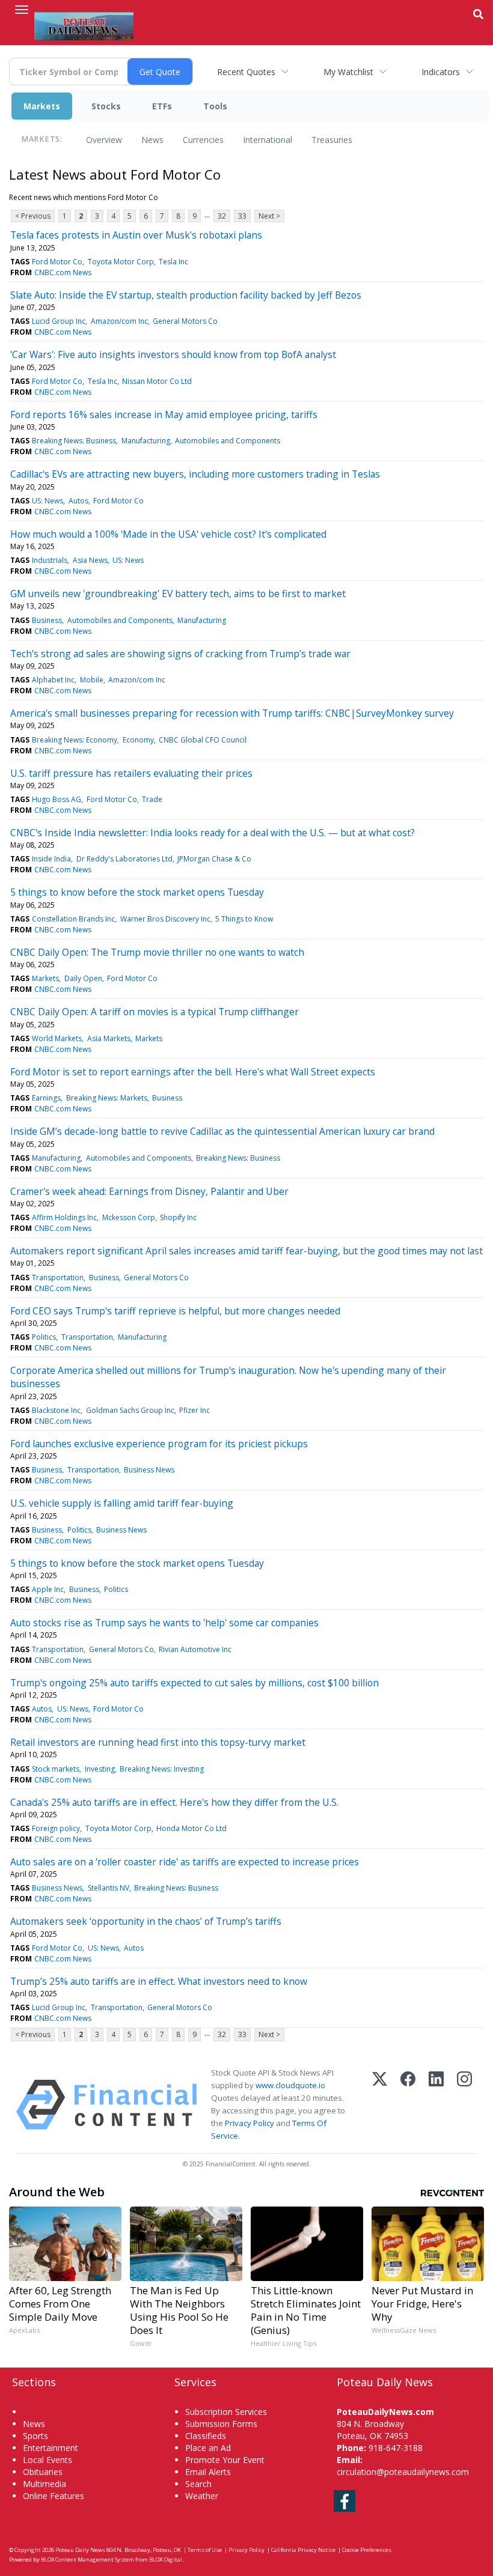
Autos (78, 501)
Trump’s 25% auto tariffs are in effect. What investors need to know (159, 1981)
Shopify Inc (178, 1217)
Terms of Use (205, 2550)
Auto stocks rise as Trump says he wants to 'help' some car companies (164, 1623)
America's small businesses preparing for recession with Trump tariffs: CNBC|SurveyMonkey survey (232, 713)
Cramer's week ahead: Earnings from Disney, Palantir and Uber (149, 1191)
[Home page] (84, 25)
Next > (269, 216)
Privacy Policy (250, 2123)
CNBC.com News (63, 272)
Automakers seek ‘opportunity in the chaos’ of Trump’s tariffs (146, 1921)
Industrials (50, 560)
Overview (104, 140)
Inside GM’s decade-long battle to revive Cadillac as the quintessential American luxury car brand (222, 1131)
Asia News (90, 560)
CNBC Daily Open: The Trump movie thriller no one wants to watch (157, 952)
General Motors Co (185, 321)
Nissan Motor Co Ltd (157, 381)
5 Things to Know (244, 919)
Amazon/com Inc (119, 321)
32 (222, 216)
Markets (42, 106)
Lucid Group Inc (59, 321)
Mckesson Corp (129, 1217)
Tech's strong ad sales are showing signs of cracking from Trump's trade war (180, 654)
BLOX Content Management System (87, 2559)
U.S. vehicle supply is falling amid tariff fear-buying (122, 1503)
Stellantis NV (109, 1888)
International (268, 140)
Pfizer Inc (194, 1410)
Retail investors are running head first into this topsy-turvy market (158, 1742)
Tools (215, 106)
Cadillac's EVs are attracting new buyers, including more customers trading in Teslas (195, 474)
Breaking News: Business (74, 441)
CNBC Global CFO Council (203, 740)
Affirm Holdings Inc (64, 1217)
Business (47, 620)
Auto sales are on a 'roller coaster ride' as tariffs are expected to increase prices (185, 1862)
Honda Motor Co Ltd (191, 1828)
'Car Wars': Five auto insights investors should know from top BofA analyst (173, 354)
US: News (47, 501)
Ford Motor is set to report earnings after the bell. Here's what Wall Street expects (193, 1072)
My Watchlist (348, 72)
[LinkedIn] (436, 2105)
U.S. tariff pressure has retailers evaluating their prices (131, 773)
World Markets (57, 1038)
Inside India (51, 859)
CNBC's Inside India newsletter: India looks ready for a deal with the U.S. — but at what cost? (213, 833)
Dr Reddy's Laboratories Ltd (124, 859)
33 (242, 216)
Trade (152, 799)
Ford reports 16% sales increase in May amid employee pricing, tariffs (164, 415)
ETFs (162, 106)
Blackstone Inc (56, 1410)
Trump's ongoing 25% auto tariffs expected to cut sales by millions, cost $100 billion (194, 1683)
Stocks (106, 106)
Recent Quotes (246, 72)
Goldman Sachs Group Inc (130, 1410)
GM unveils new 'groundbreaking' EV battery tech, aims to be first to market (178, 594)
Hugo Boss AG (57, 799)
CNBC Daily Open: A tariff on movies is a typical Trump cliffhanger (155, 1012)
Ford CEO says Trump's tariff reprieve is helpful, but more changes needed (175, 1311)
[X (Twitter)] (380, 2105)
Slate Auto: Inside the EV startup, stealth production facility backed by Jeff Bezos (186, 295)
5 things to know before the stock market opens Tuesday (137, 892)
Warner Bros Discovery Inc (165, 919)
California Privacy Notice (303, 2550)
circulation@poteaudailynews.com (403, 2472)
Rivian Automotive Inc (195, 1649)
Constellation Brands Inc (73, 919)
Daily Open (83, 978)
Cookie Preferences (367, 2550)
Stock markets (56, 1769)
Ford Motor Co (57, 262)
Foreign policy (56, 1828)
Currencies (203, 140)
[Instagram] (464, 2105)
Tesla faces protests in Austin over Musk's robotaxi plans (136, 235)
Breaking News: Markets (107, 1098)
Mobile (92, 680)
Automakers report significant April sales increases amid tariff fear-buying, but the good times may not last (246, 1251)
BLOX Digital (166, 2559)
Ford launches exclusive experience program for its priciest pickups (159, 1444)
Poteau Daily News (80, 2550)
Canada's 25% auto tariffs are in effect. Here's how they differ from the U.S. (174, 1802)
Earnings (46, 1098)
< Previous (33, 216)
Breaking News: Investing (162, 1769)
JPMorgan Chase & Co (214, 859)
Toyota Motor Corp (121, 262)
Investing (100, 1769)
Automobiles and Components (228, 441)
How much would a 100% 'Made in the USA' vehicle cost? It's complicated (168, 534)
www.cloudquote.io (290, 2085)
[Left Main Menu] (22, 10)
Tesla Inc (173, 262)
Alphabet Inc (53, 680)
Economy (138, 740)
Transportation (58, 1277)
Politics (44, 1337)
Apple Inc (48, 1589)
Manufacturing (146, 441)
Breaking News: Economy (75, 740)
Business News (149, 1470)
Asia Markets (109, 1038)
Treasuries (332, 140)
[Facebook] (408, 2105)
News (152, 140)
